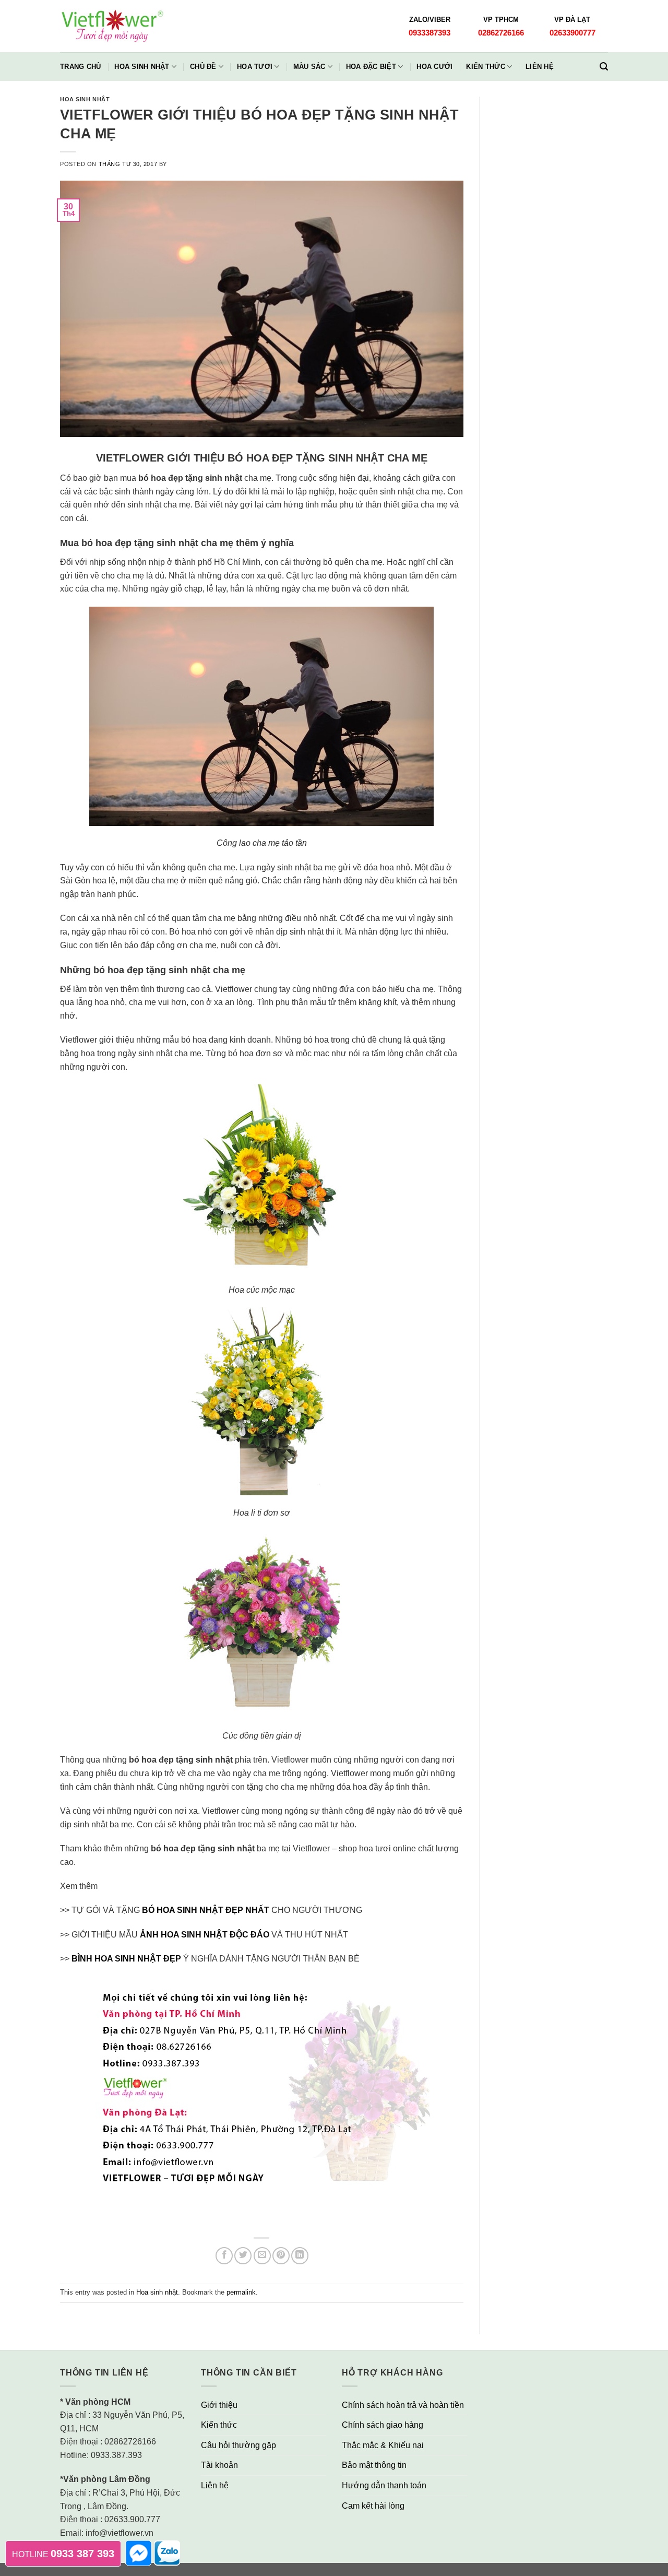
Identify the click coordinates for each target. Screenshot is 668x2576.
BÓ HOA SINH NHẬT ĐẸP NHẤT (207, 1910)
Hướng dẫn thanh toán (384, 2485)
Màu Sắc (309, 67)
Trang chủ (80, 67)
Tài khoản (219, 2465)
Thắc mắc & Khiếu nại (383, 2445)
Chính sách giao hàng (383, 2425)
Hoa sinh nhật (85, 99)
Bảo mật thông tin (374, 2465)
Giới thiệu (219, 2405)
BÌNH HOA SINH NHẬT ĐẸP (126, 1959)
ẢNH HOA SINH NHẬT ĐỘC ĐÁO (206, 1935)
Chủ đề (203, 67)
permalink (241, 2292)
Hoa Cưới (434, 67)
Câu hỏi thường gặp (238, 2445)
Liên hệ (540, 67)
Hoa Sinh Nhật (142, 67)
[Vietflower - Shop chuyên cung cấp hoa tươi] (112, 26)
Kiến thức (485, 67)
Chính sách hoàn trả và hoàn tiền (403, 2405)
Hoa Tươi (255, 67)
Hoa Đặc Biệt (371, 67)
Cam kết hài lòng (373, 2506)
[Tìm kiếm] (604, 67)
